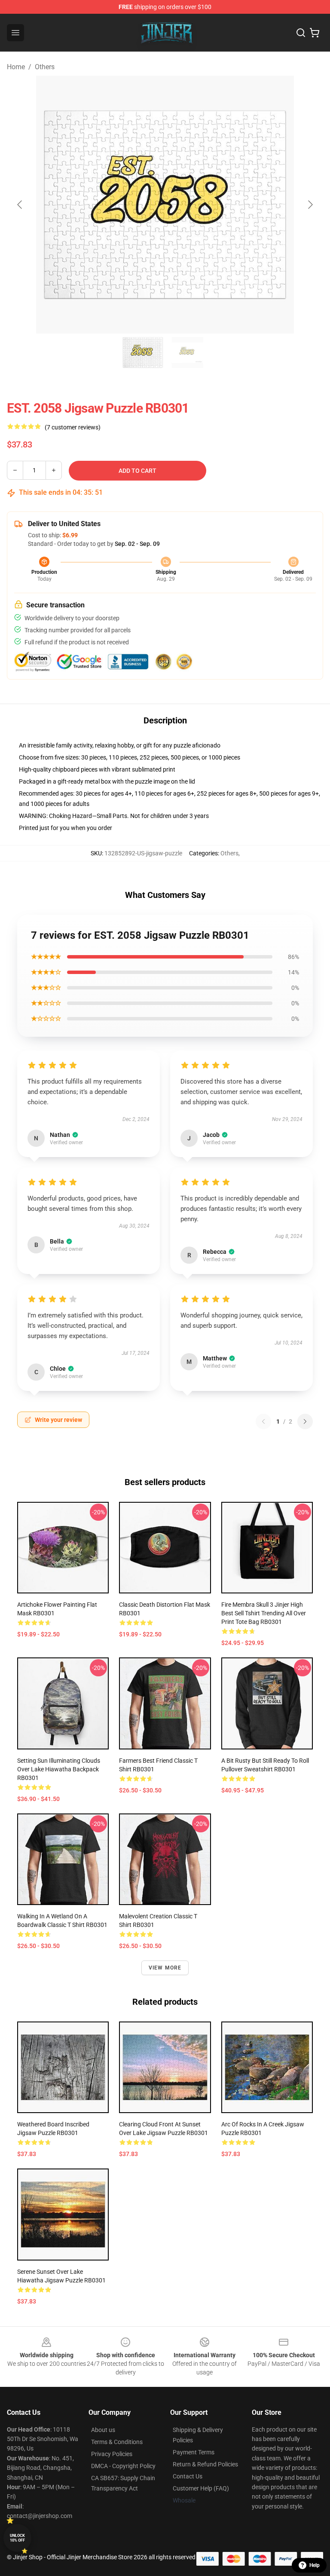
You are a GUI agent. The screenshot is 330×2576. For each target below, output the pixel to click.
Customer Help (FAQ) (201, 2488)
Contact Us (188, 2476)
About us (103, 2430)
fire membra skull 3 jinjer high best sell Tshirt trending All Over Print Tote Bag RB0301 (264, 1613)
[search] (301, 33)
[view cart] (315, 33)
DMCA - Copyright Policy (123, 2466)
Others (45, 67)
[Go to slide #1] (143, 352)
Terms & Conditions (117, 2442)
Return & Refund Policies (205, 2464)
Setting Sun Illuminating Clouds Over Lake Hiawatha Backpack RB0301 (59, 1769)
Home (16, 67)
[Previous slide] (20, 205)
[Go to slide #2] (187, 352)
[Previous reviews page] (263, 1421)
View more (165, 1968)
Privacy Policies (112, 2454)
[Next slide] (310, 205)
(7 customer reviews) (73, 427)
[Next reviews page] (305, 1421)
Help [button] (315, 2565)
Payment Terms (194, 2452)
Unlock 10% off (17, 2538)
